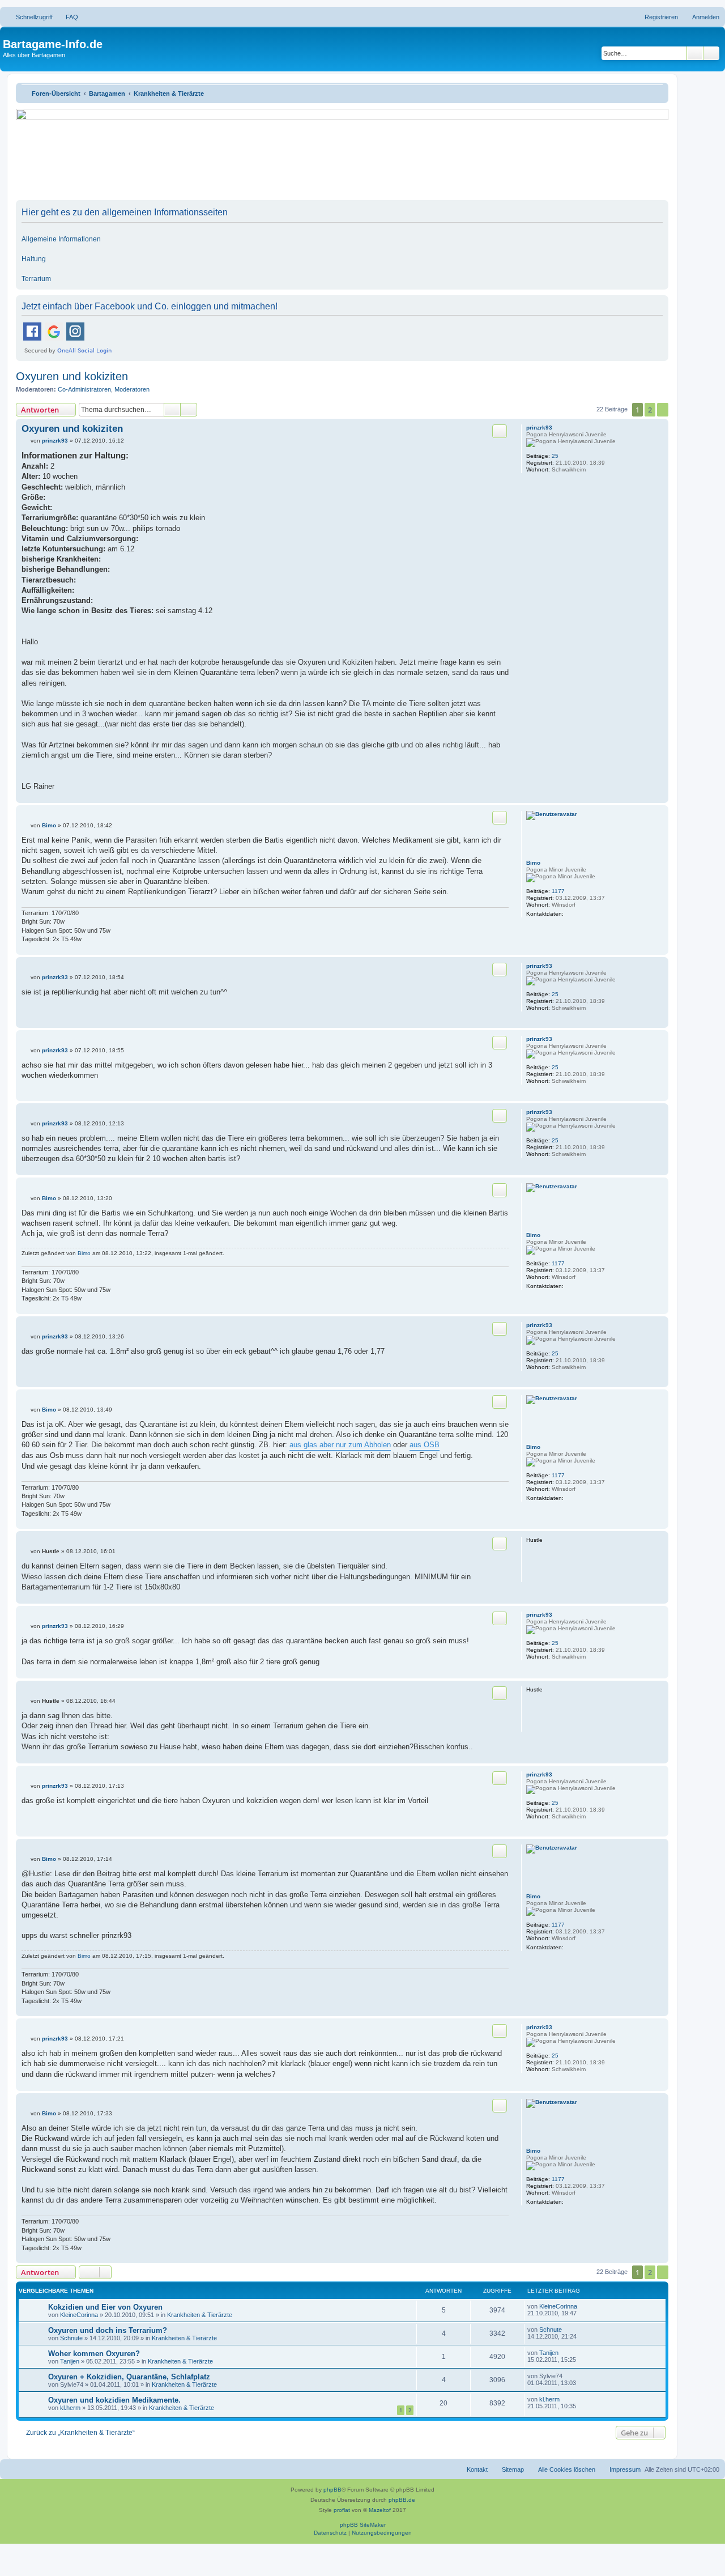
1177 (558, 891)
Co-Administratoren (84, 389)
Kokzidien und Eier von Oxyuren (105, 2307)
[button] (663, 410)
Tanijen (70, 2361)
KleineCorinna (79, 2315)
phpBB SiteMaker (363, 2525)
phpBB (332, 2490)
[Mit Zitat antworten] (500, 431)
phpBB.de (402, 2500)
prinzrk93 (539, 428)
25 (555, 456)
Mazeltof (380, 2510)
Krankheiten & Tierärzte (200, 2315)
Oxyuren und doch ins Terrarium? (108, 2330)
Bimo (533, 863)
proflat (342, 2510)
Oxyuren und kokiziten (72, 376)
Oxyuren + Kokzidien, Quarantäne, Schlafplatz (129, 2377)
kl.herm (70, 2408)
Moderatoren (132, 389)
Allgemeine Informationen (61, 239)
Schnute (71, 2338)
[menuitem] (67, 17)
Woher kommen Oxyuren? (94, 2354)
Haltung (34, 259)
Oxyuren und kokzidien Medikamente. (114, 2400)
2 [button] (650, 410)
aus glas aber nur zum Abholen (340, 1445)
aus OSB (425, 1445)
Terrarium (36, 279)
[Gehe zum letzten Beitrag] (583, 2306)
